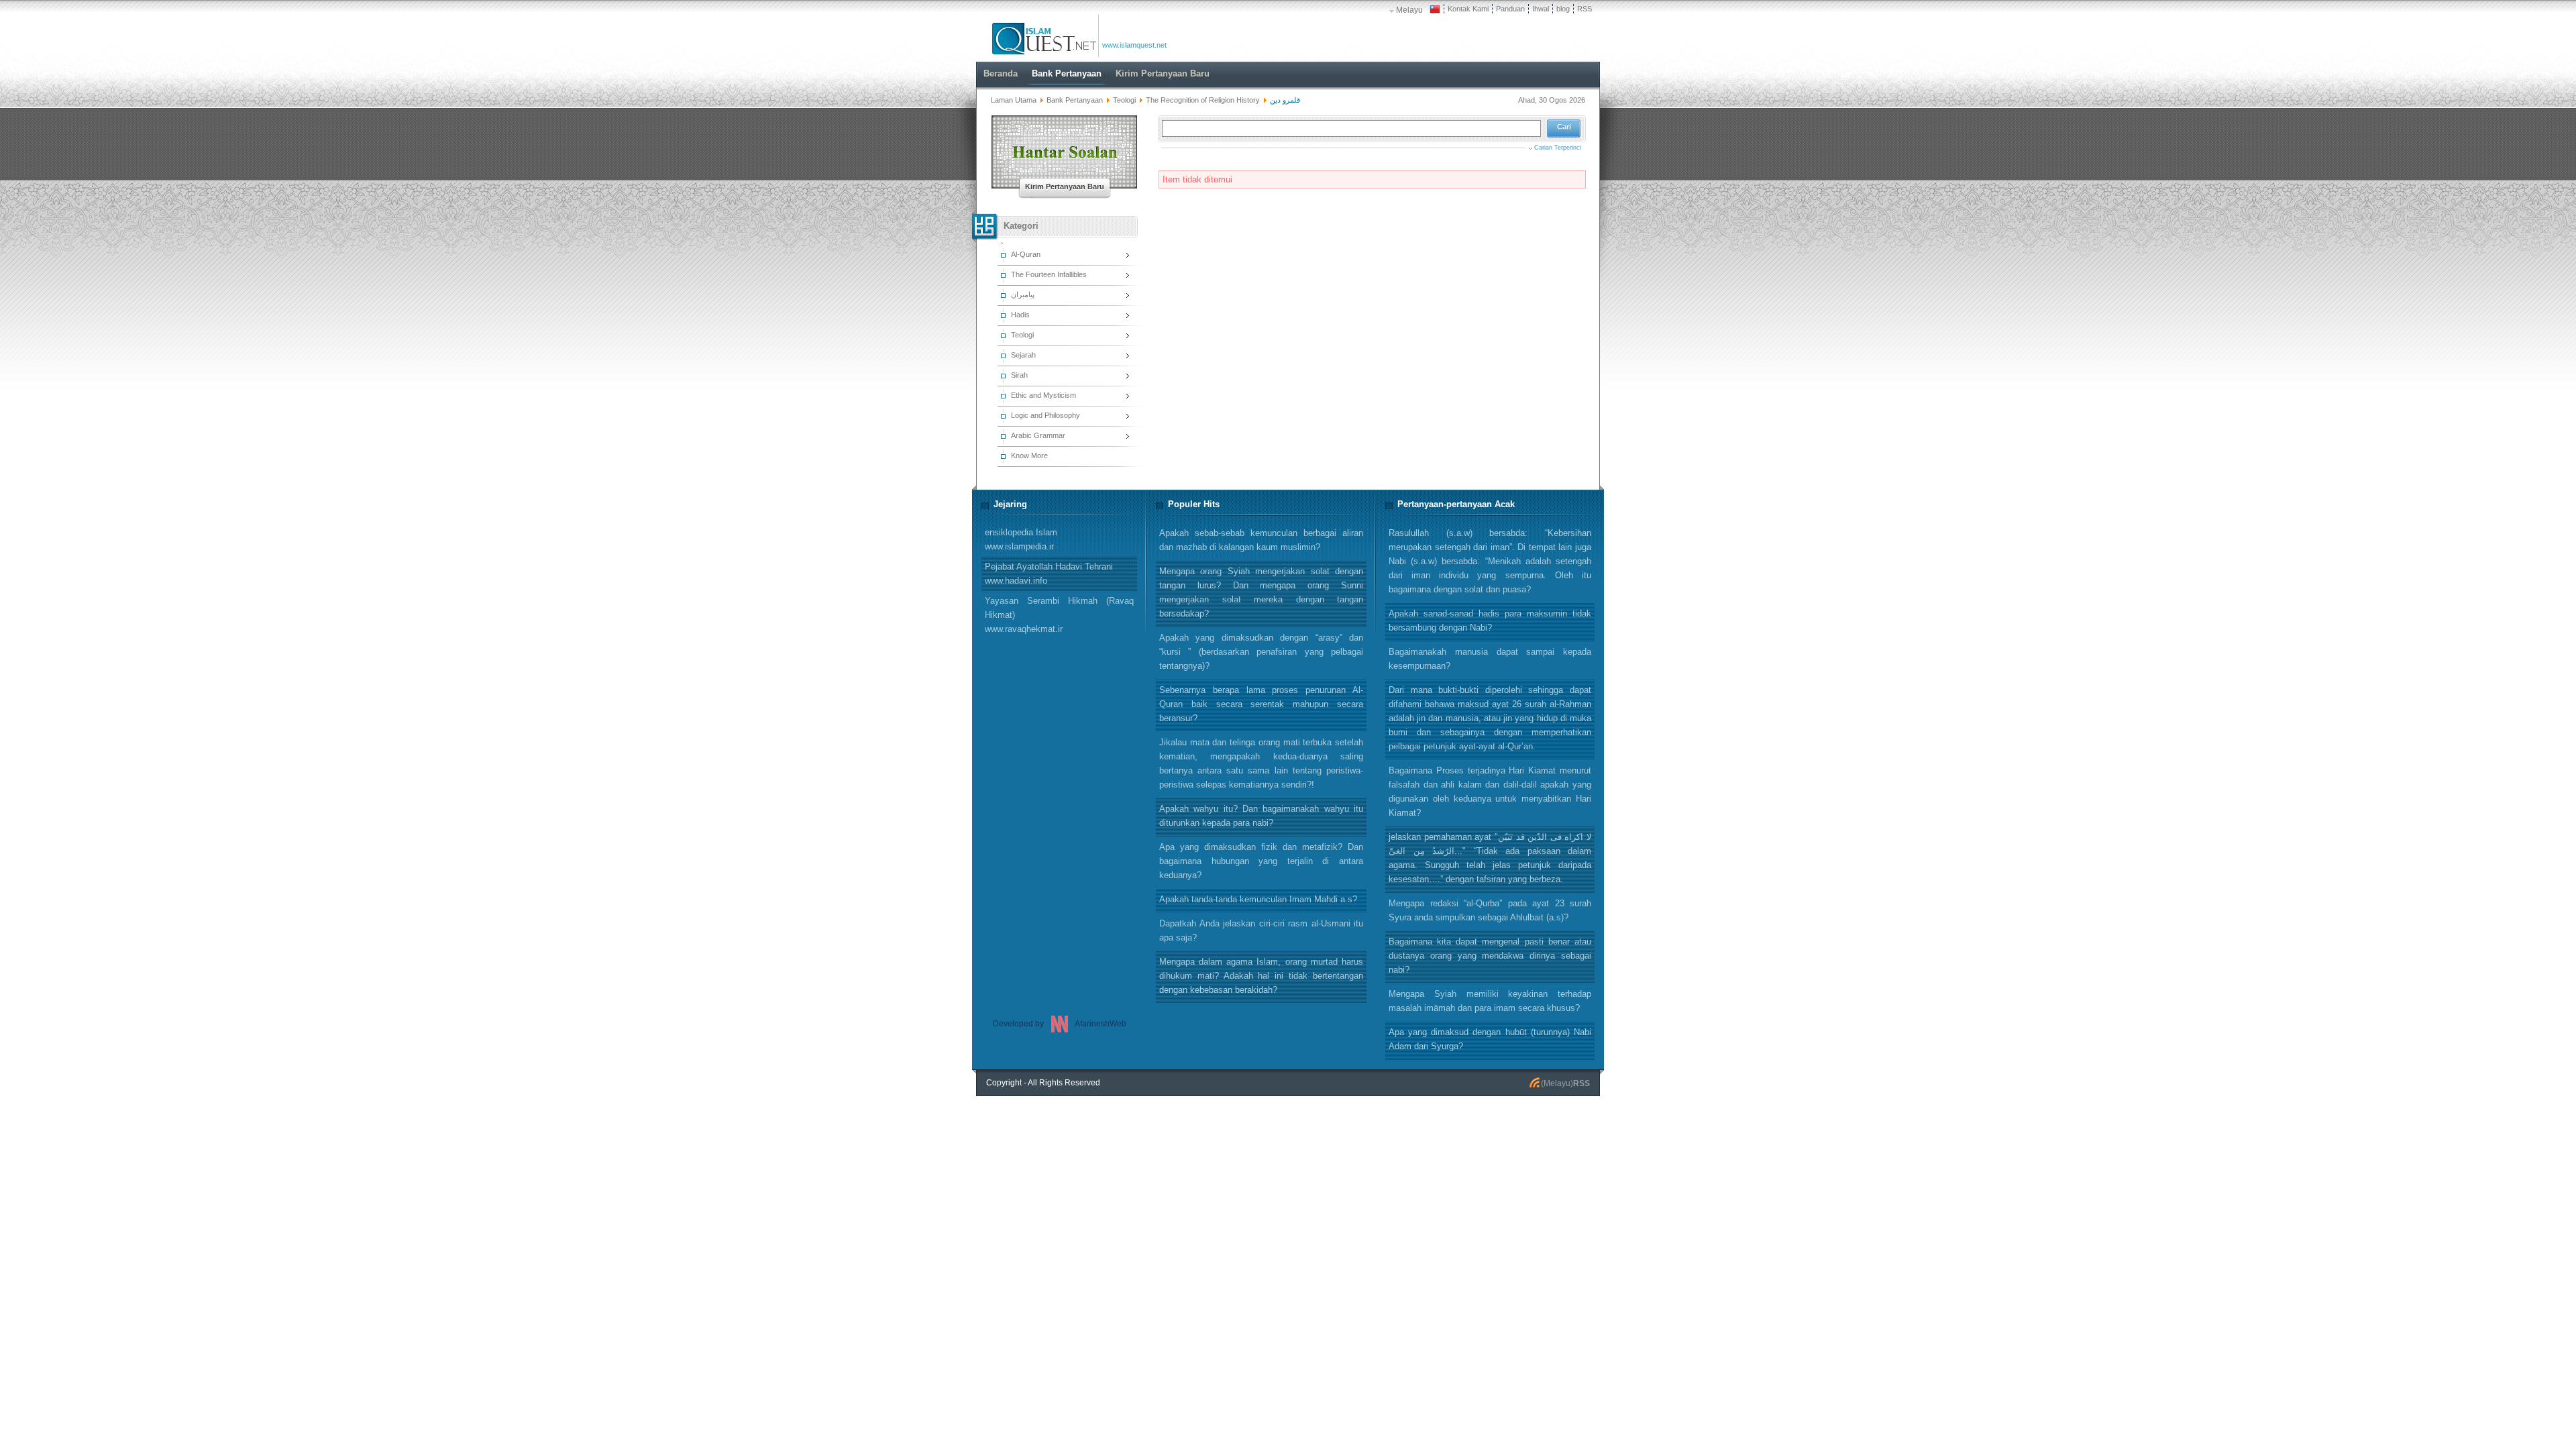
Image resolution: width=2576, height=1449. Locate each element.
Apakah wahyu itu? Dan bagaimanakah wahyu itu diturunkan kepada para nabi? (1261, 816)
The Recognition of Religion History (1203, 100)
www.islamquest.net (1134, 45)
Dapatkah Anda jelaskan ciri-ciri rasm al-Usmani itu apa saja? (1261, 930)
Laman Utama (1014, 100)
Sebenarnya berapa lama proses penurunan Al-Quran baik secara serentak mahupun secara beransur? (1261, 704)
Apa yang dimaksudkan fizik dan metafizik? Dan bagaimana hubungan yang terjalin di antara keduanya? (1261, 861)
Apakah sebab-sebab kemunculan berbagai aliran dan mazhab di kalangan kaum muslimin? (1261, 540)
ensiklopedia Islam (1021, 539)
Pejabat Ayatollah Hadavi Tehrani (1049, 574)
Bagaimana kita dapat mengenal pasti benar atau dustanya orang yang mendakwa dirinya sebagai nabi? (1490, 956)
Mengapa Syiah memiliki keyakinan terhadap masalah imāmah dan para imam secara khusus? (1490, 1001)
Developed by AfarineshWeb (1060, 1024)
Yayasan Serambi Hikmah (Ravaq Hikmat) (1059, 615)
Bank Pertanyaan (1075, 100)
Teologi (1124, 100)
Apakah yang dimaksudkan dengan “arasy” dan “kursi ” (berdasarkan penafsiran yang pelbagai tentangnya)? (1261, 652)
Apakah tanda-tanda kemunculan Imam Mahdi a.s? (1258, 899)
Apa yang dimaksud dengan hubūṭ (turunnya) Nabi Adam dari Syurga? (1490, 1039)
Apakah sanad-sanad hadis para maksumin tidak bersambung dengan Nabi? (1490, 621)
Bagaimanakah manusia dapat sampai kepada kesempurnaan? (1490, 659)
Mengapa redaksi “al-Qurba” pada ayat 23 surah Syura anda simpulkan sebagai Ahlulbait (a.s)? (1490, 910)
